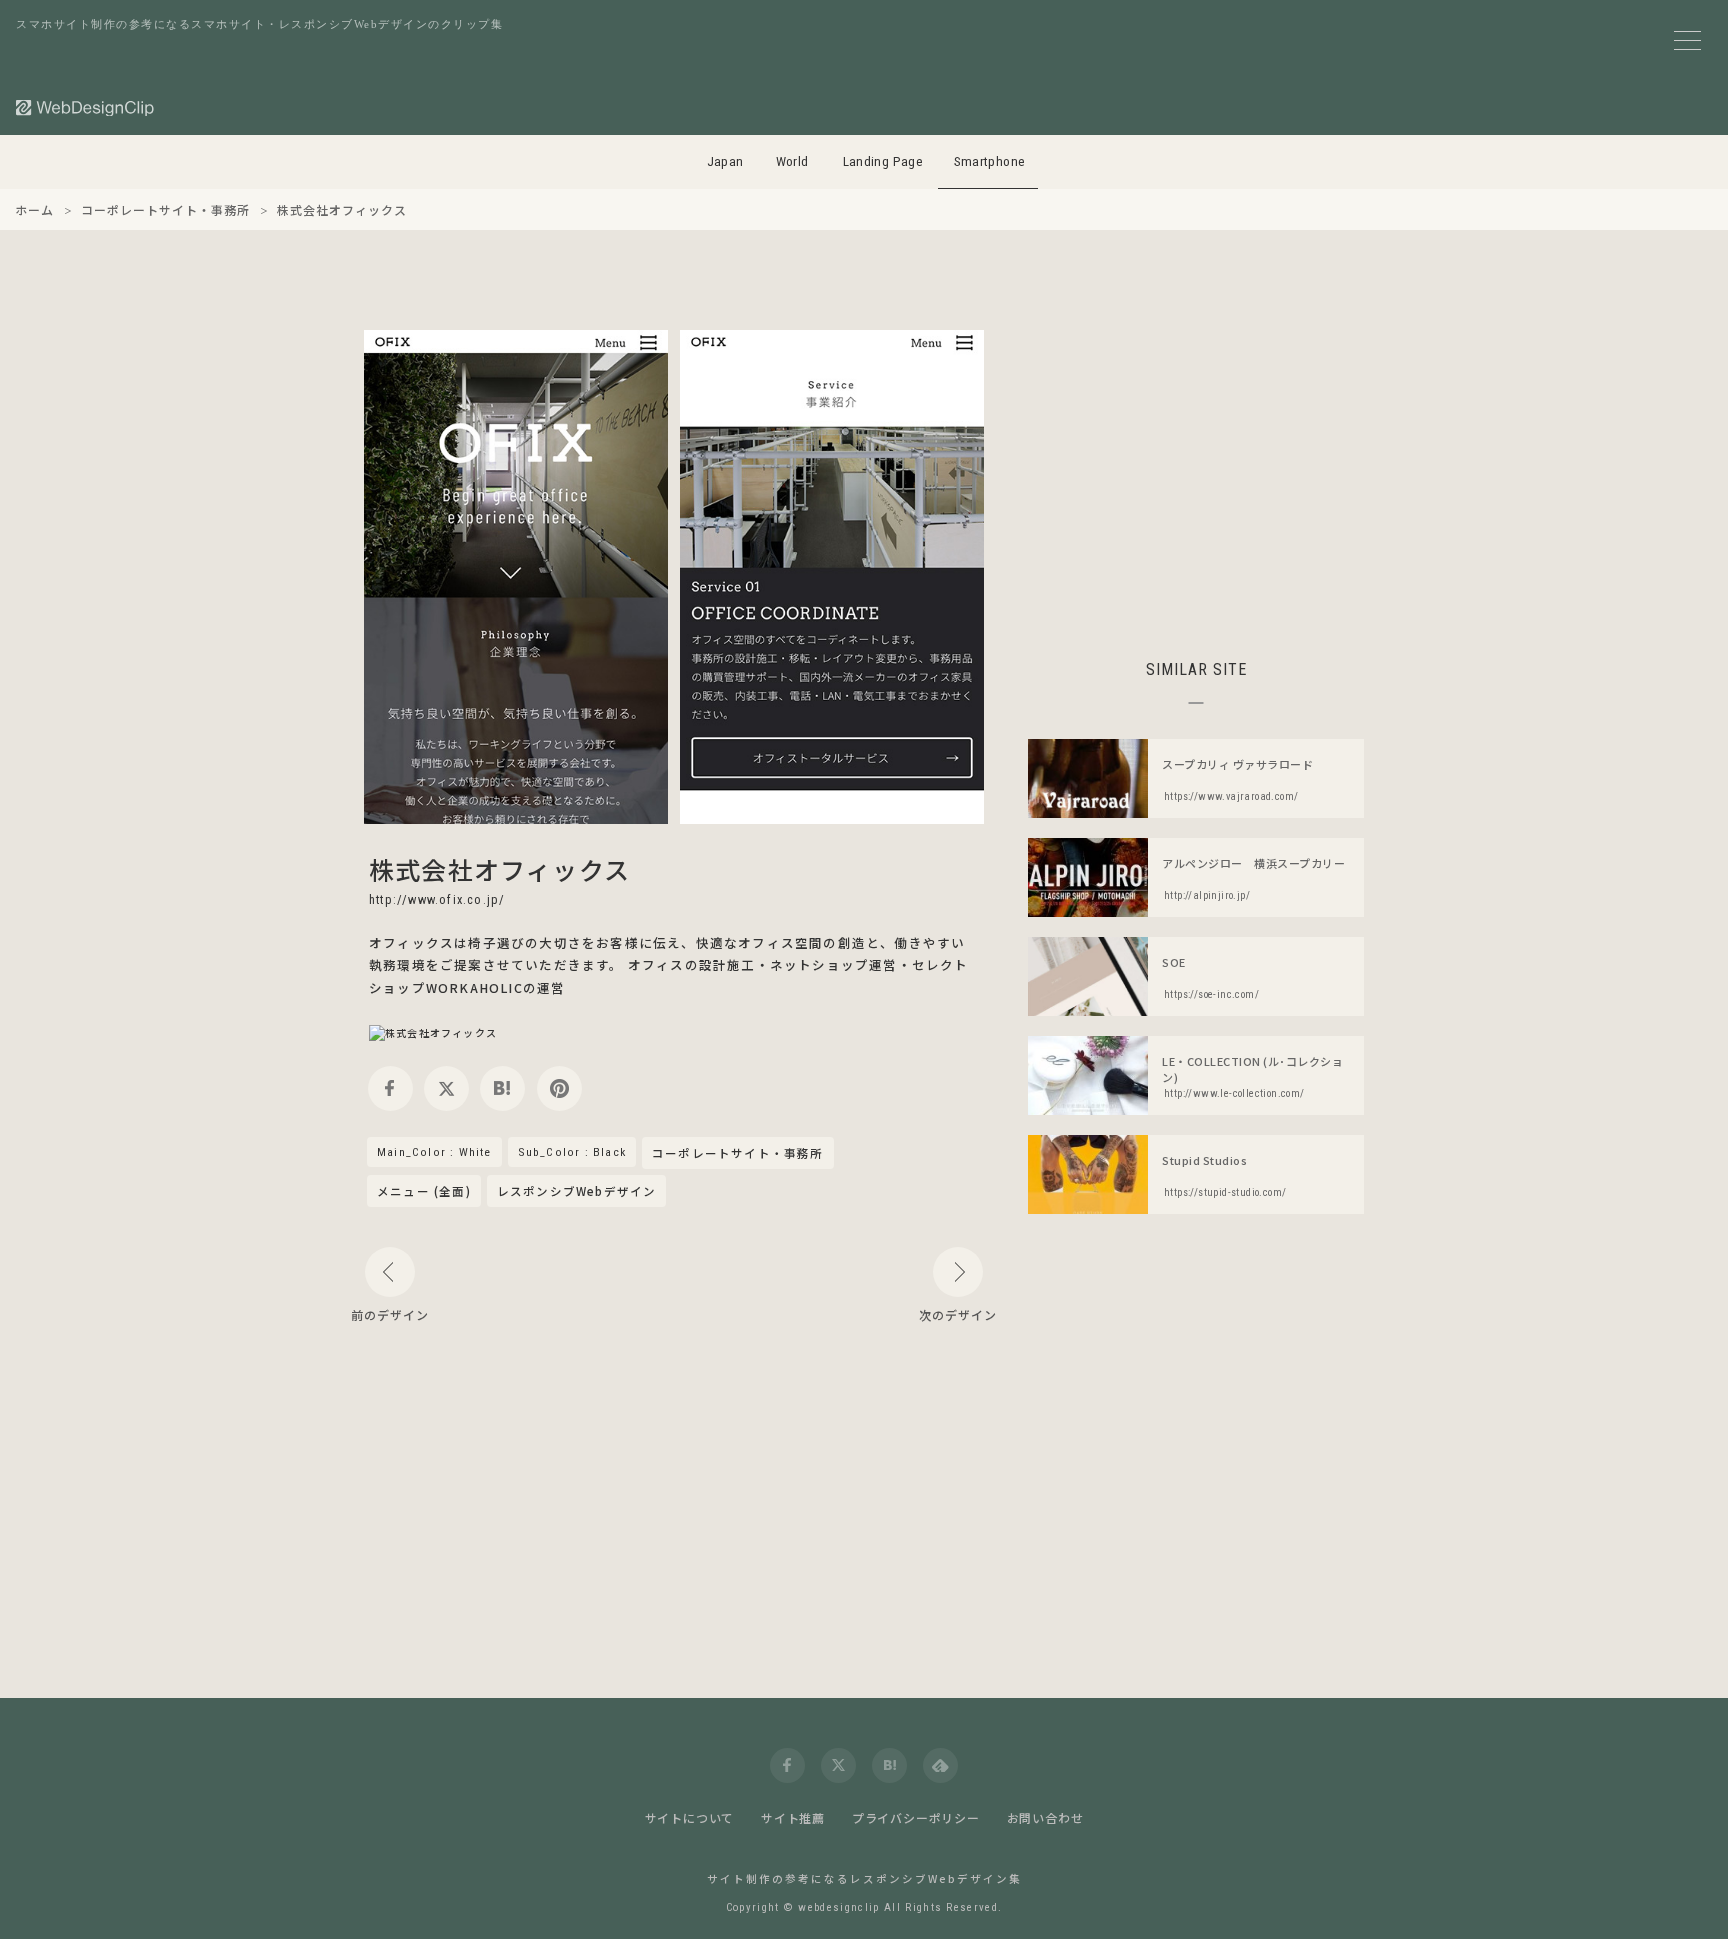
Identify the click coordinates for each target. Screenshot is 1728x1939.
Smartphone (990, 161)
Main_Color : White (434, 1152)
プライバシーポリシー (916, 1817)
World (792, 161)
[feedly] (940, 1765)
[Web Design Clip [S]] (86, 107)
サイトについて (690, 1817)
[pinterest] (559, 1088)
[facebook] (390, 1088)
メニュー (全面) (424, 1191)
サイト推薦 (793, 1817)
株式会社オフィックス (499, 869)
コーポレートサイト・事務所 (738, 1154)
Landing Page (883, 161)
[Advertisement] (1196, 470)
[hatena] (502, 1088)
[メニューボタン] (1687, 40)
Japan (725, 161)
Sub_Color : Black (572, 1152)
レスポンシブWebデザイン (577, 1191)
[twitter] (446, 1088)
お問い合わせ (1045, 1817)
